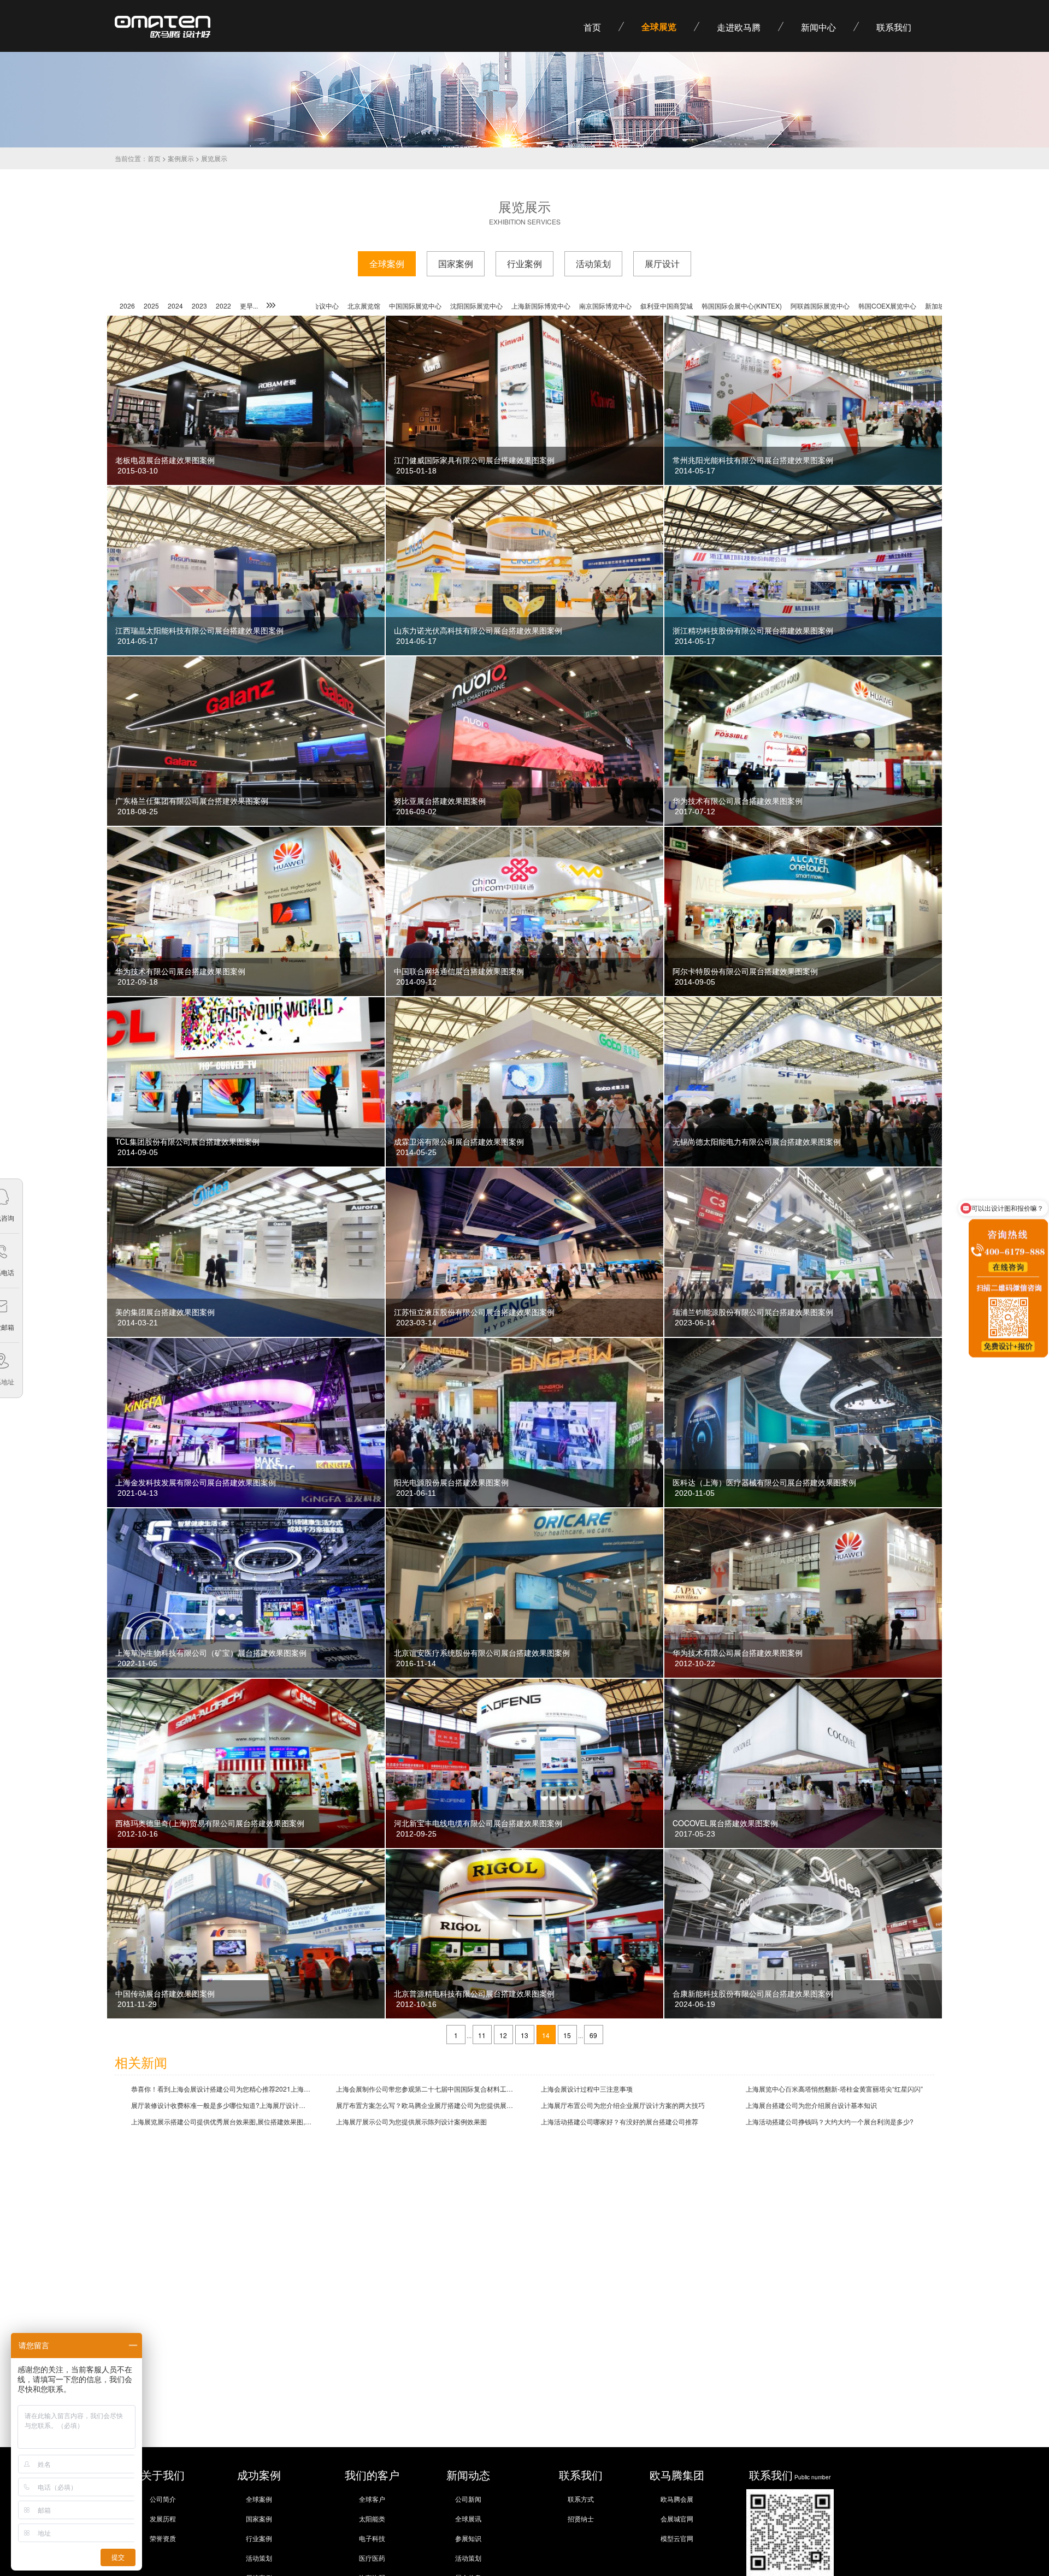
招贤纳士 (581, 2518)
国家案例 (259, 2518)
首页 (154, 158)
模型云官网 (677, 2538)
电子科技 (372, 2538)
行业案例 (259, 2538)
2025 (151, 306)
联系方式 (581, 2499)
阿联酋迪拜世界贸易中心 (896, 306)
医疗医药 (372, 2558)
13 (524, 2035)
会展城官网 (677, 2518)
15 (567, 2035)
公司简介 (163, 2499)
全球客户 (372, 2499)
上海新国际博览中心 (421, 306)
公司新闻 (468, 2499)
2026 (127, 306)
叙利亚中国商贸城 (547, 306)
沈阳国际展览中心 (357, 306)
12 (503, 2035)
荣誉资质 (163, 2538)
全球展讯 (468, 2518)
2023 (199, 306)
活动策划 (259, 2558)
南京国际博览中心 (486, 306)
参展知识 (468, 2538)
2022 (223, 306)
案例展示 (181, 158)
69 (593, 2035)
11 (482, 2035)
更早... (249, 306)
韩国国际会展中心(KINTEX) (622, 306)
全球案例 (259, 2499)
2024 (175, 306)
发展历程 (163, 2518)
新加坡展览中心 (828, 306)
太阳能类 (372, 2518)
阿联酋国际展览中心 (700, 306)
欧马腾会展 (677, 2499)
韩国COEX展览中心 (768, 306)
